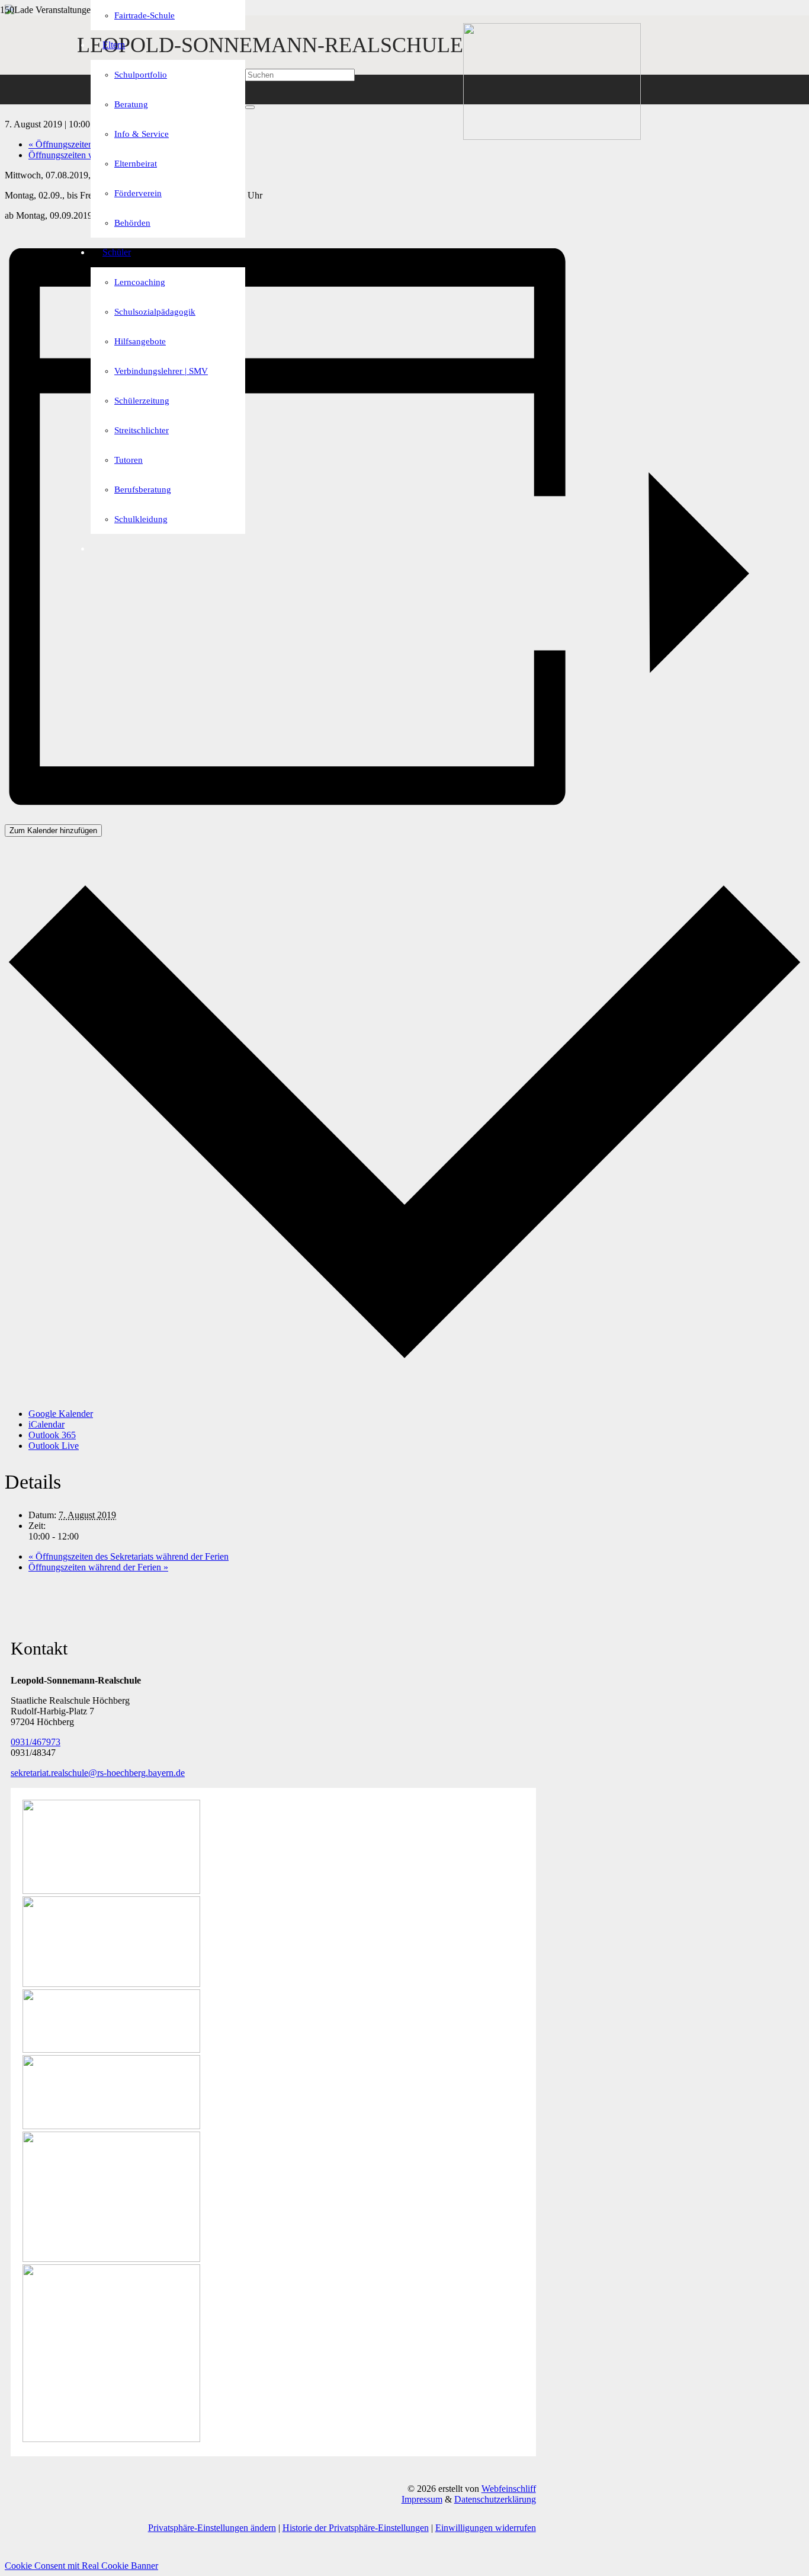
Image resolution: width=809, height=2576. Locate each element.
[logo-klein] (552, 137)
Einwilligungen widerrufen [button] (486, 2528)
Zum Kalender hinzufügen (53, 831)
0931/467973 (36, 1742)
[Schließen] (250, 107)
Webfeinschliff (509, 2489)
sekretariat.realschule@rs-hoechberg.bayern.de (98, 1773)
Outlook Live (54, 1446)
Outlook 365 (52, 1435)
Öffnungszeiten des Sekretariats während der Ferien (129, 1556)
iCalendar (46, 1424)
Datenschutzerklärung (495, 2499)
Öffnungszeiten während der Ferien (98, 1567)
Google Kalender (61, 1414)
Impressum (422, 2499)
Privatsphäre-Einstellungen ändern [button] (212, 2528)
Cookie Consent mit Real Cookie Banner (81, 2566)
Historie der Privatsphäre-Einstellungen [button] (356, 2528)
